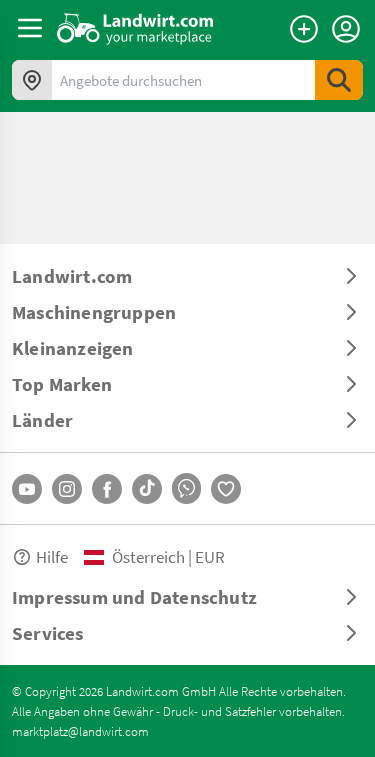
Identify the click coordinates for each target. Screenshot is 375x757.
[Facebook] (107, 489)
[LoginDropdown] (346, 29)
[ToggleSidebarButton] (30, 28)
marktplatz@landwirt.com (80, 731)
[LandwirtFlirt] (226, 489)
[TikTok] (147, 489)
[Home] (135, 28)
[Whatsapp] (186, 488)
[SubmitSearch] (339, 80)
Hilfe (52, 556)
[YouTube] (27, 489)
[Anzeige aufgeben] (304, 29)
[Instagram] (67, 489)
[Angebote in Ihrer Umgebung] (32, 80)
